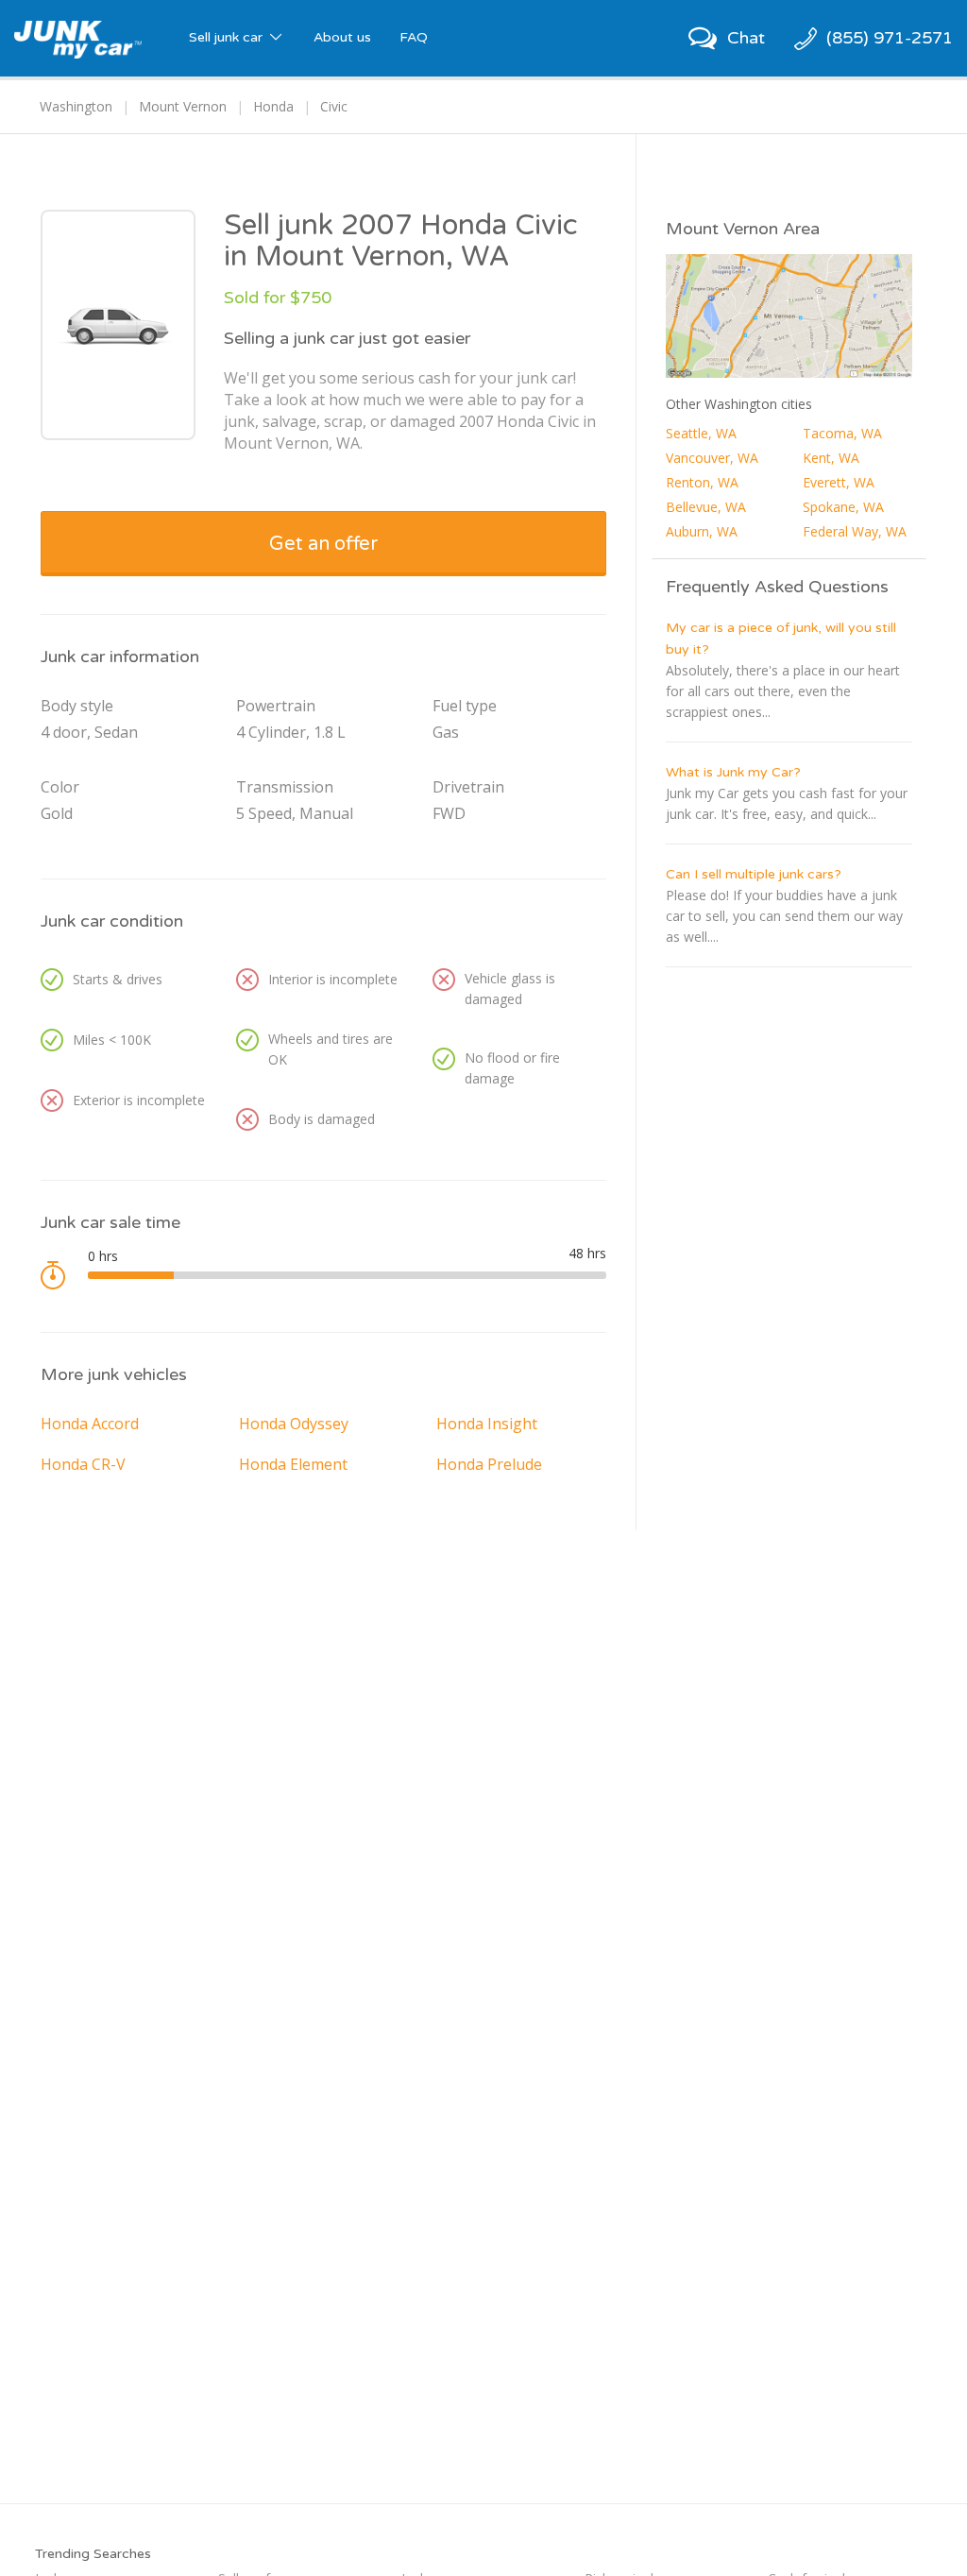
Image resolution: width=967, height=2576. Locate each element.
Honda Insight (487, 1424)
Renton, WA (702, 482)
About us (342, 37)
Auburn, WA (702, 531)
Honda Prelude (489, 1464)
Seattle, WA (701, 433)
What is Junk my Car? (733, 772)
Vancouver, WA (712, 458)
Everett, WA (839, 482)
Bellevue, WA (706, 507)
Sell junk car (228, 37)
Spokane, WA (843, 507)
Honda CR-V (83, 1464)
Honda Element (293, 1464)
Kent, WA (831, 458)
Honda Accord (90, 1424)
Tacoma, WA (842, 433)
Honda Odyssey (294, 1424)
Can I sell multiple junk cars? (754, 874)
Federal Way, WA (855, 531)
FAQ (414, 37)
